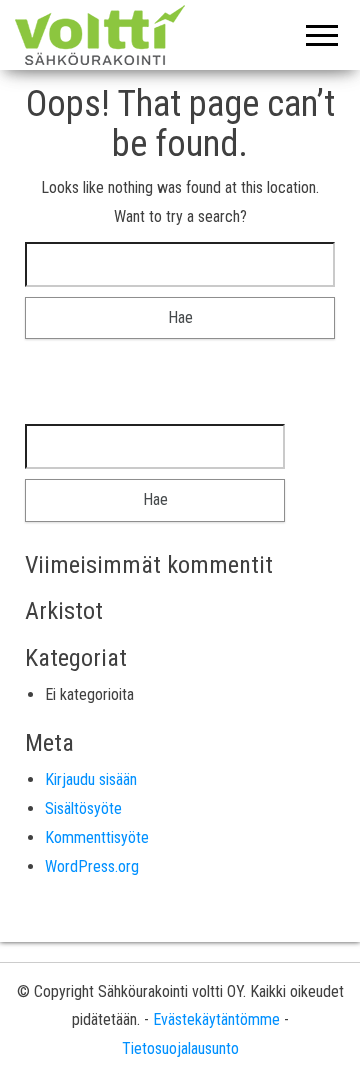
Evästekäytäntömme (216, 1019)
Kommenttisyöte (97, 837)
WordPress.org (92, 866)
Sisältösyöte (83, 808)
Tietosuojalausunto (180, 1048)
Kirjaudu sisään (91, 779)
